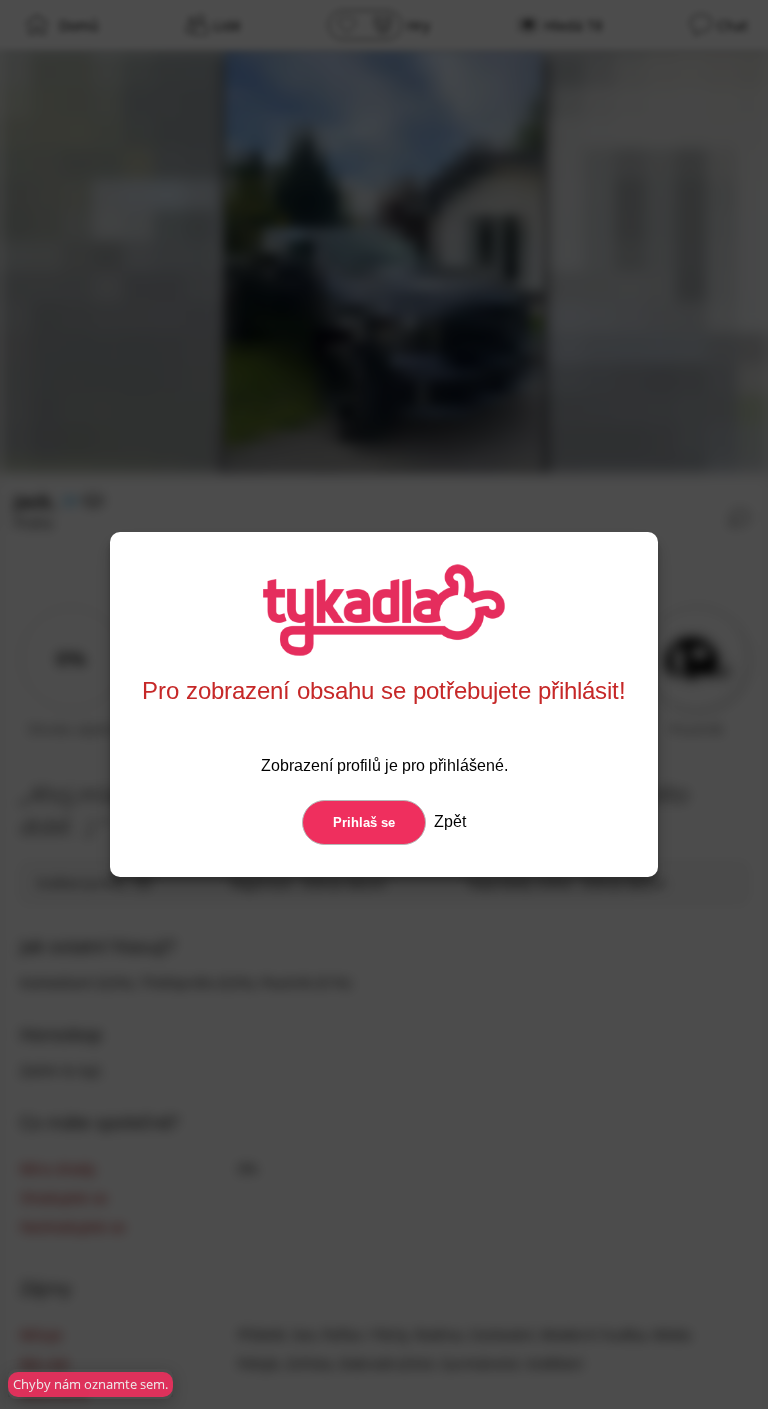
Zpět (448, 821)
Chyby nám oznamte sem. (90, 1384)
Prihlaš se (364, 822)
